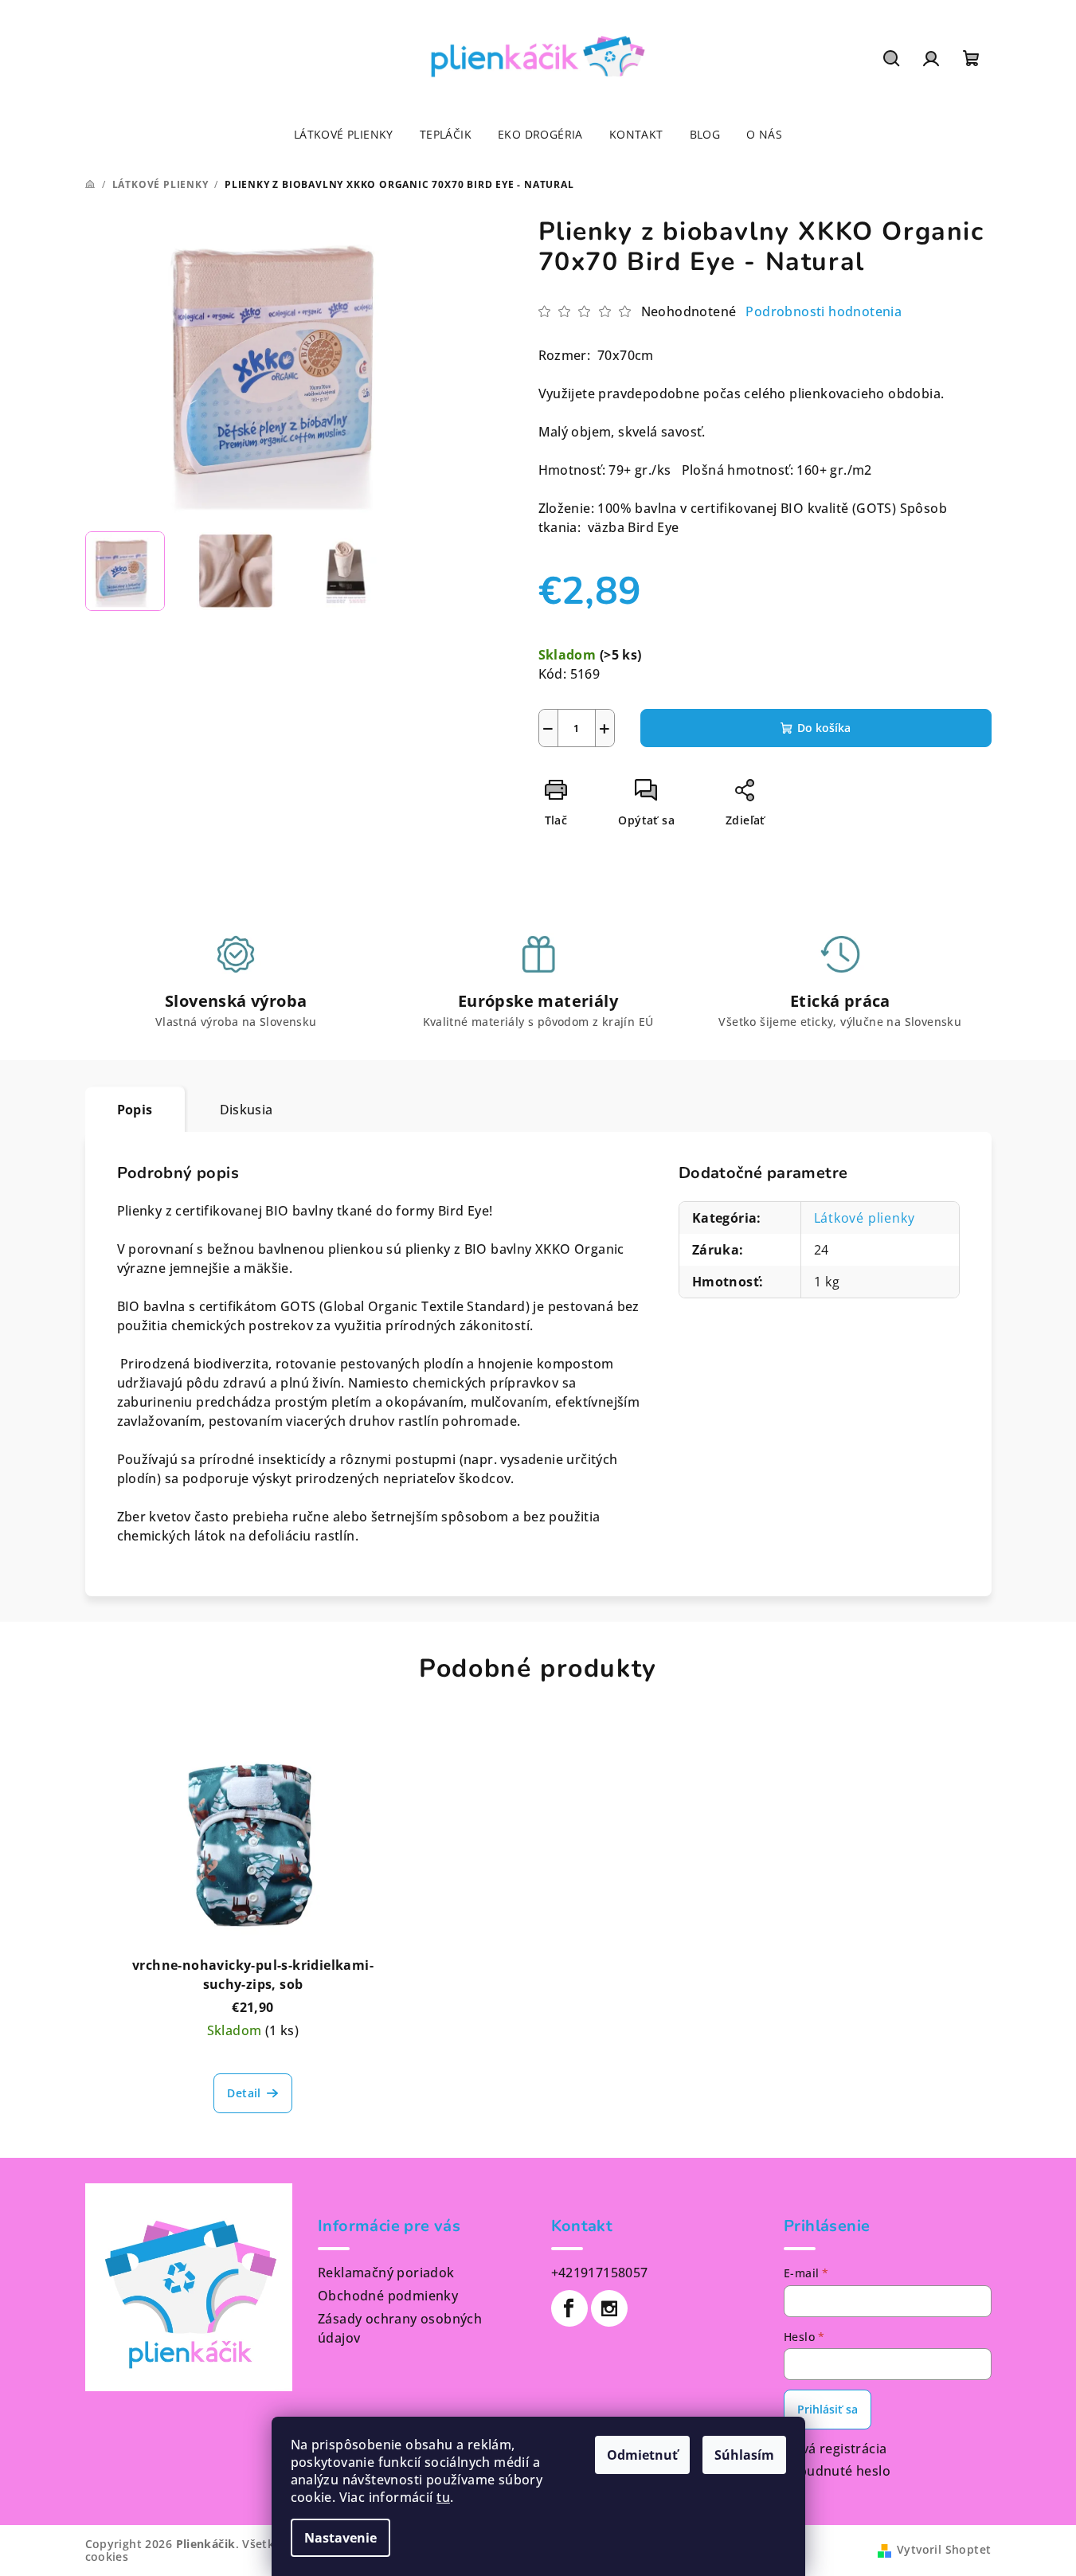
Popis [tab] (135, 1110)
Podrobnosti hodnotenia (824, 311)
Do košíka (824, 728)
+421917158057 (600, 2273)
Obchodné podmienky (388, 2296)
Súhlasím (744, 2455)
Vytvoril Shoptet (944, 2549)
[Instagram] (609, 2308)
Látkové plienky (865, 1218)
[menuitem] (344, 135)
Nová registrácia (835, 2449)
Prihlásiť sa (828, 2409)
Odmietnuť (642, 2455)
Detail (244, 2093)
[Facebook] (569, 2308)
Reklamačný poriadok (386, 2273)
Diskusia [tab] (247, 1110)
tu (443, 2497)
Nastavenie (340, 2538)
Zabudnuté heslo (837, 2471)
